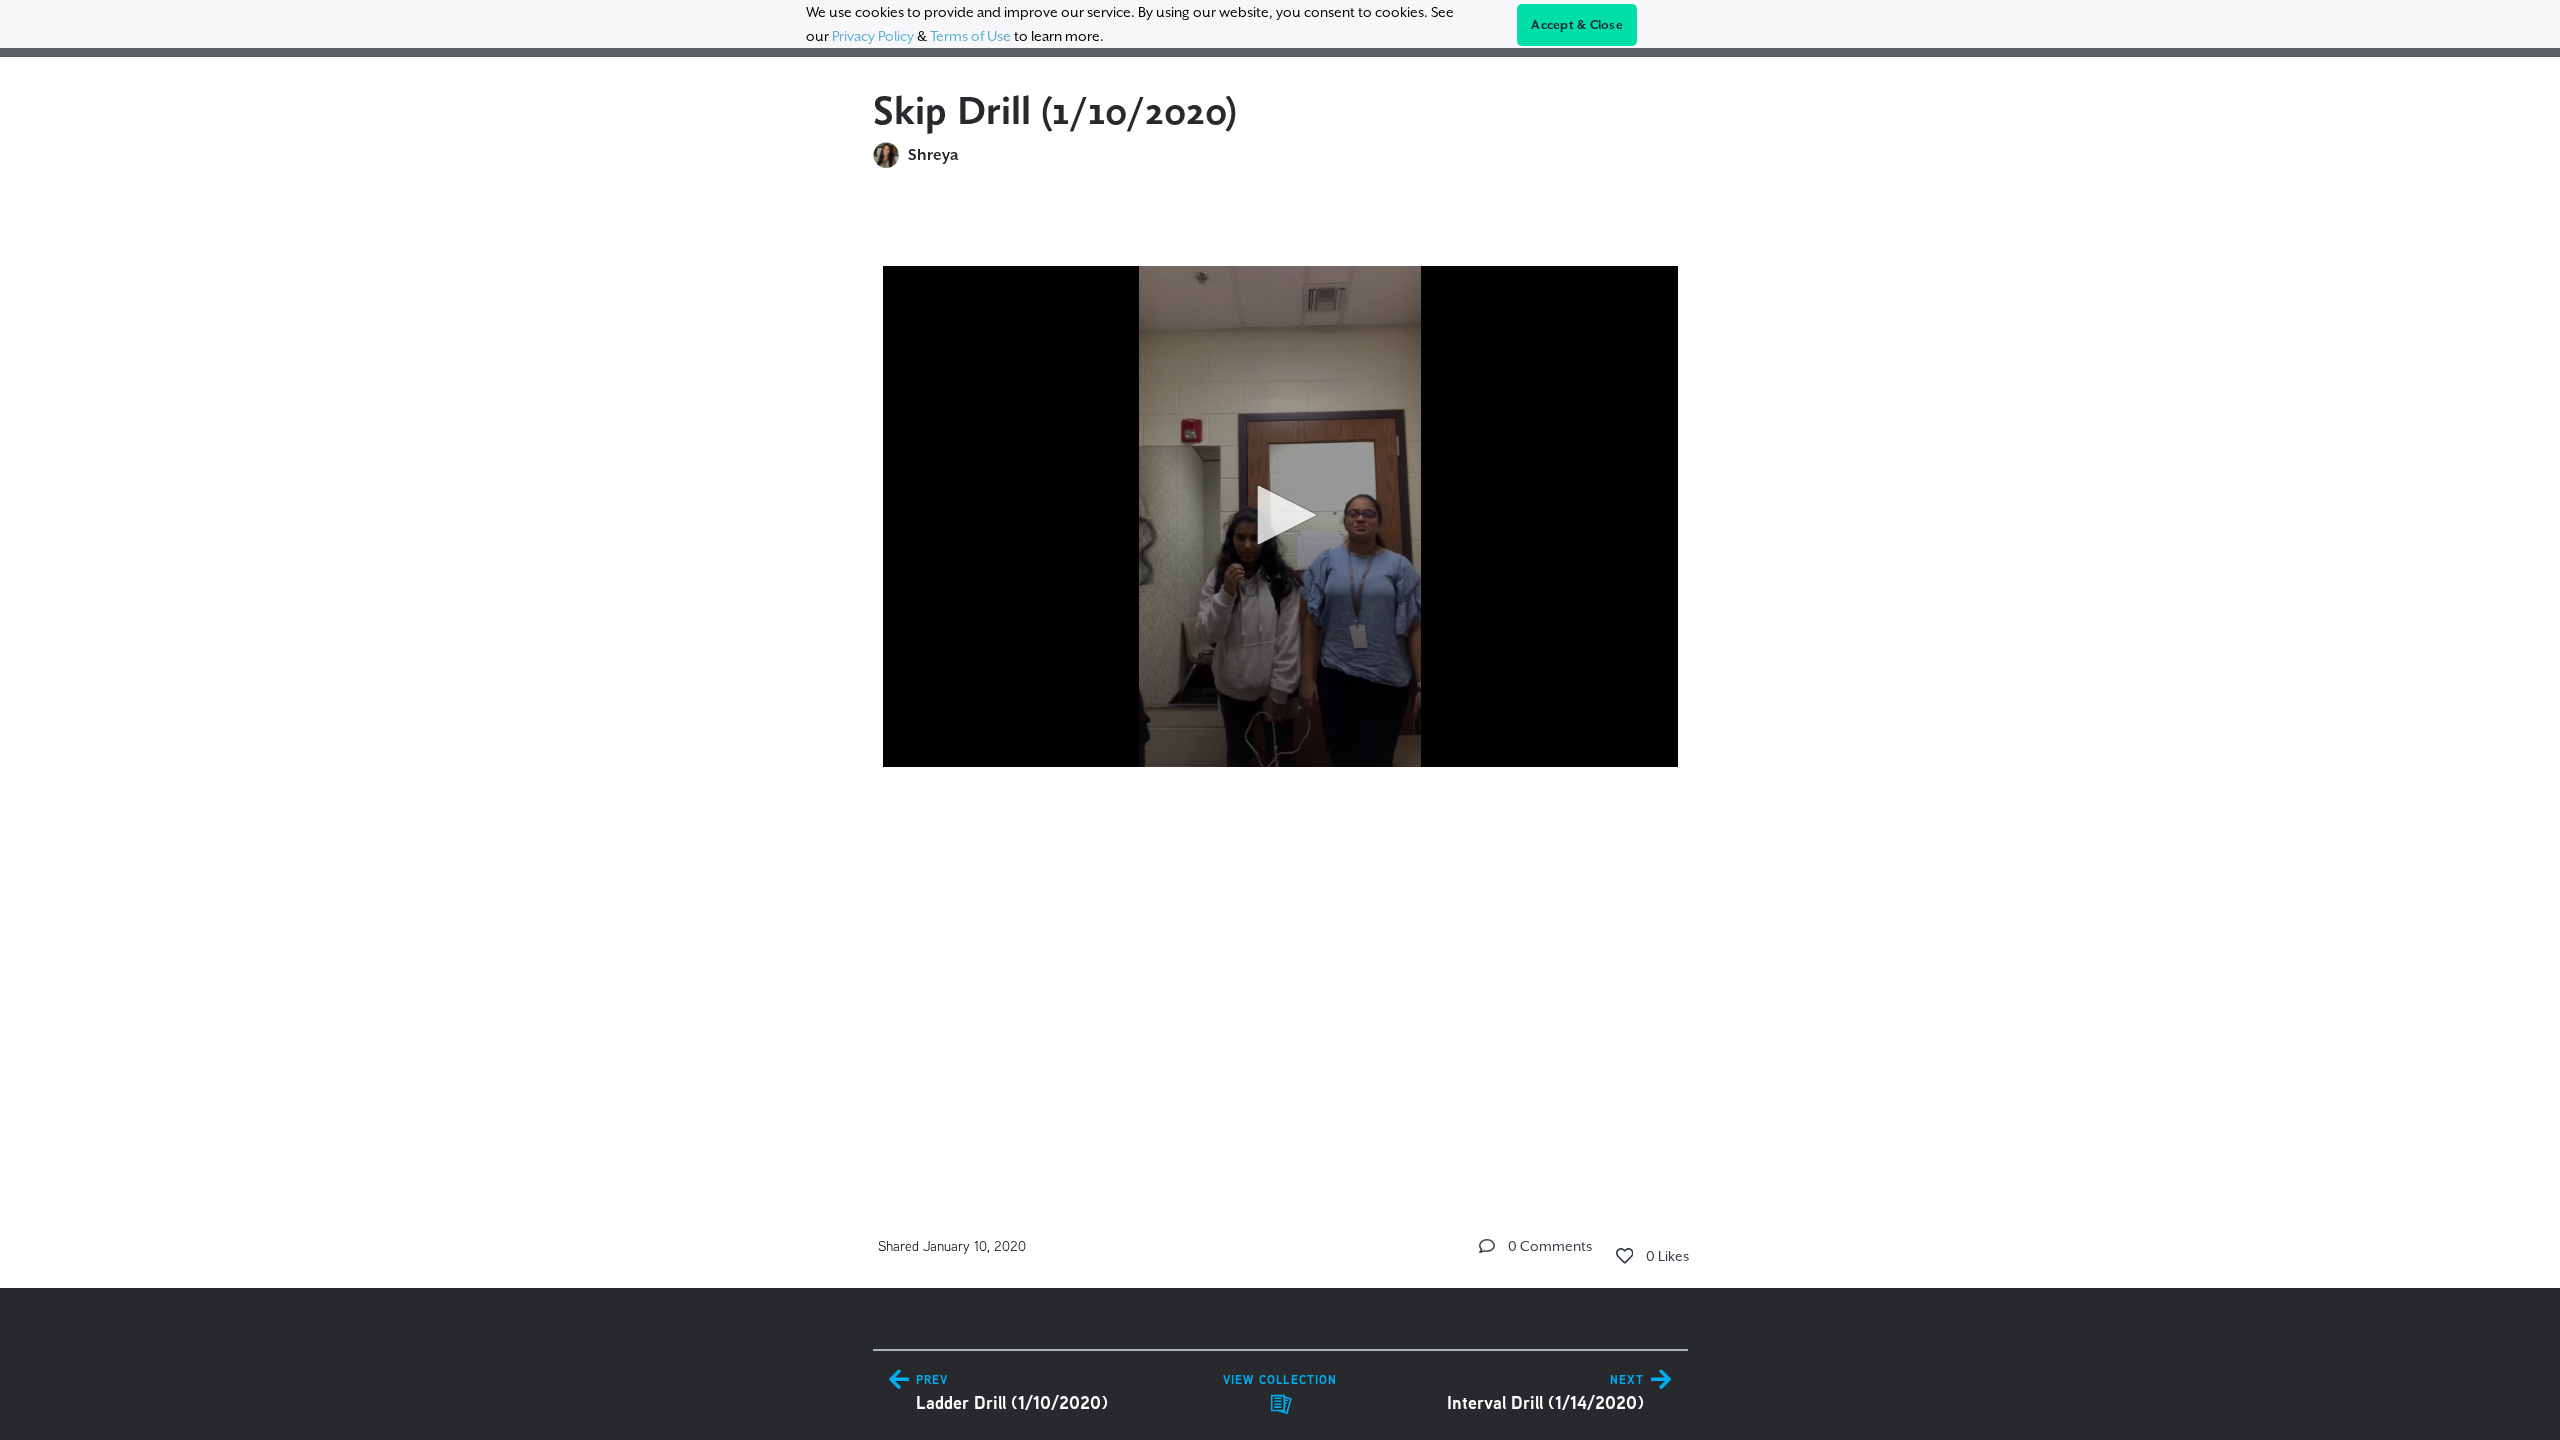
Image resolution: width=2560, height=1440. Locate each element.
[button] (1280, 515)
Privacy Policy (873, 36)
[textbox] (1280, 537)
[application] (1280, 516)
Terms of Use (970, 36)
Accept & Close (1577, 25)
